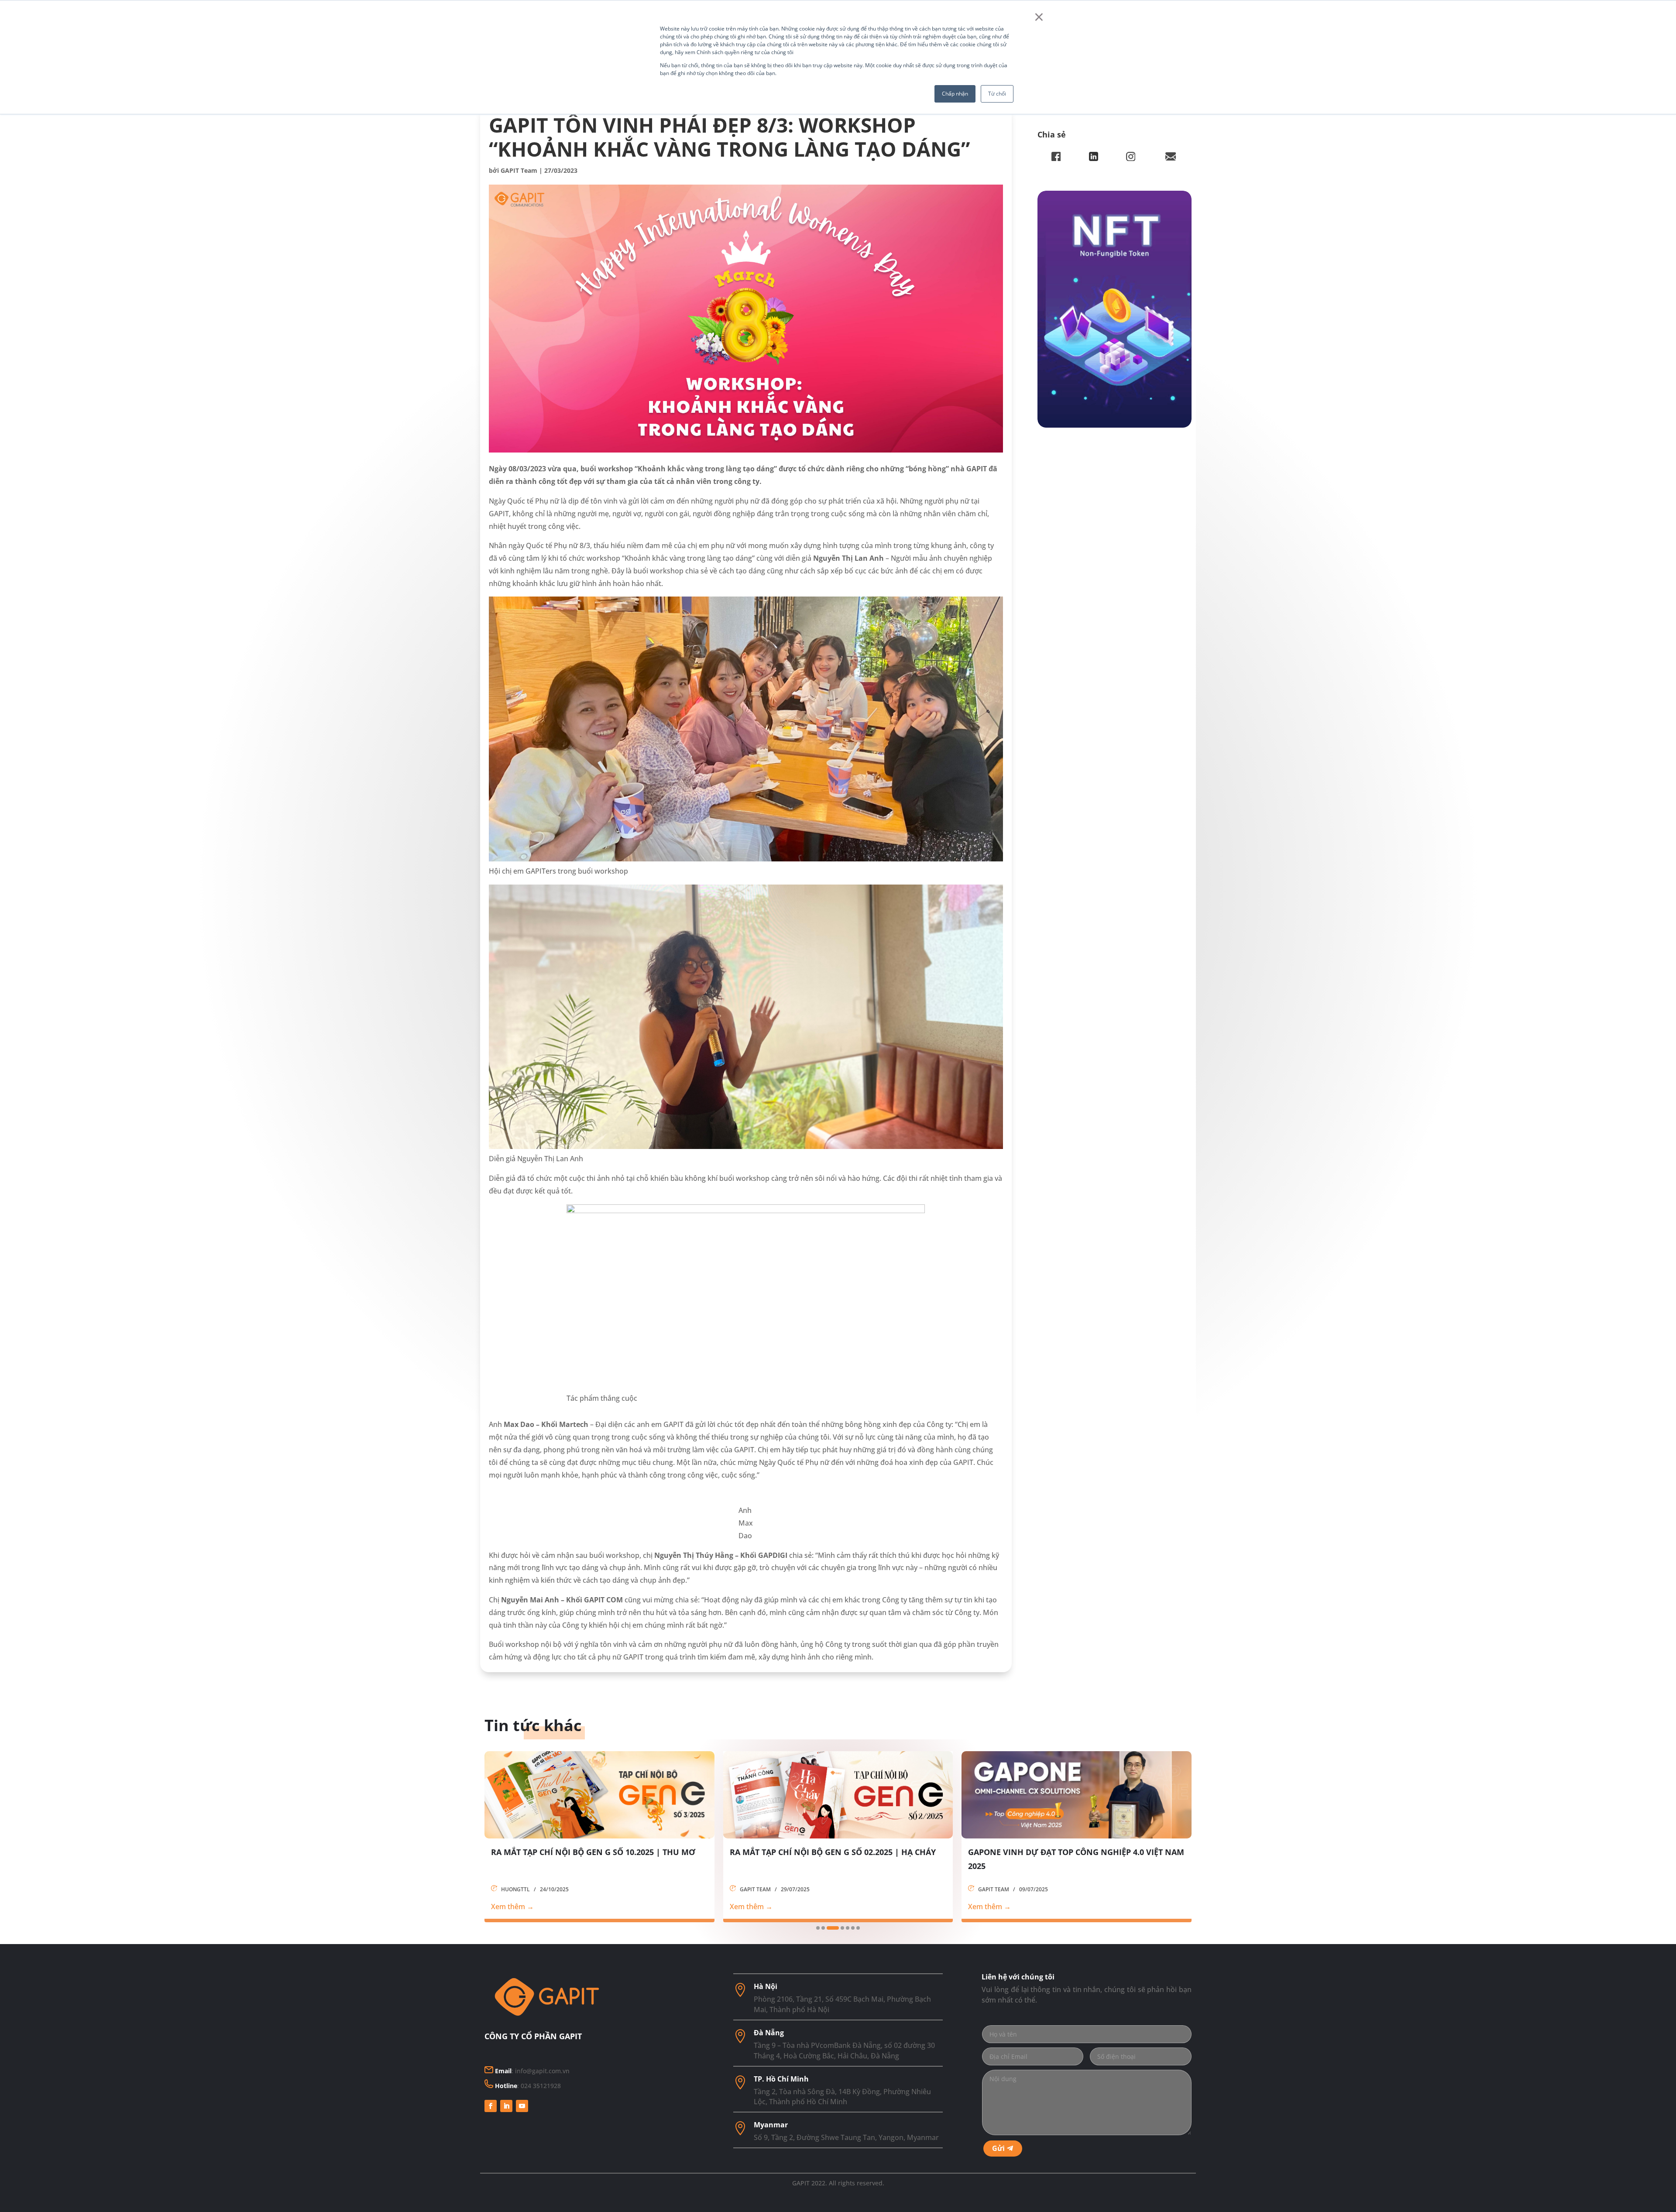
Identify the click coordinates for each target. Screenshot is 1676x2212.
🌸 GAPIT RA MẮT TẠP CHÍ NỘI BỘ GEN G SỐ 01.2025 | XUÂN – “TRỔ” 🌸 (833, 1859)
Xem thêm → (512, 1907)
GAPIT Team (519, 170)
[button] (818, 1928)
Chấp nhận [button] (955, 94)
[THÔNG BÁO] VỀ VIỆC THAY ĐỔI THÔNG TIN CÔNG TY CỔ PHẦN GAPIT (1072, 1859)
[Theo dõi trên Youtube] (522, 2106)
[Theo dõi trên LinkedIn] (506, 2106)
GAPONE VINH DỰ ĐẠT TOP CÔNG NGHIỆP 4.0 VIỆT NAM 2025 (599, 1859)
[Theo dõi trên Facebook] (491, 2106)
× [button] (1039, 17)
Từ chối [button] (997, 94)
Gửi (998, 2148)
